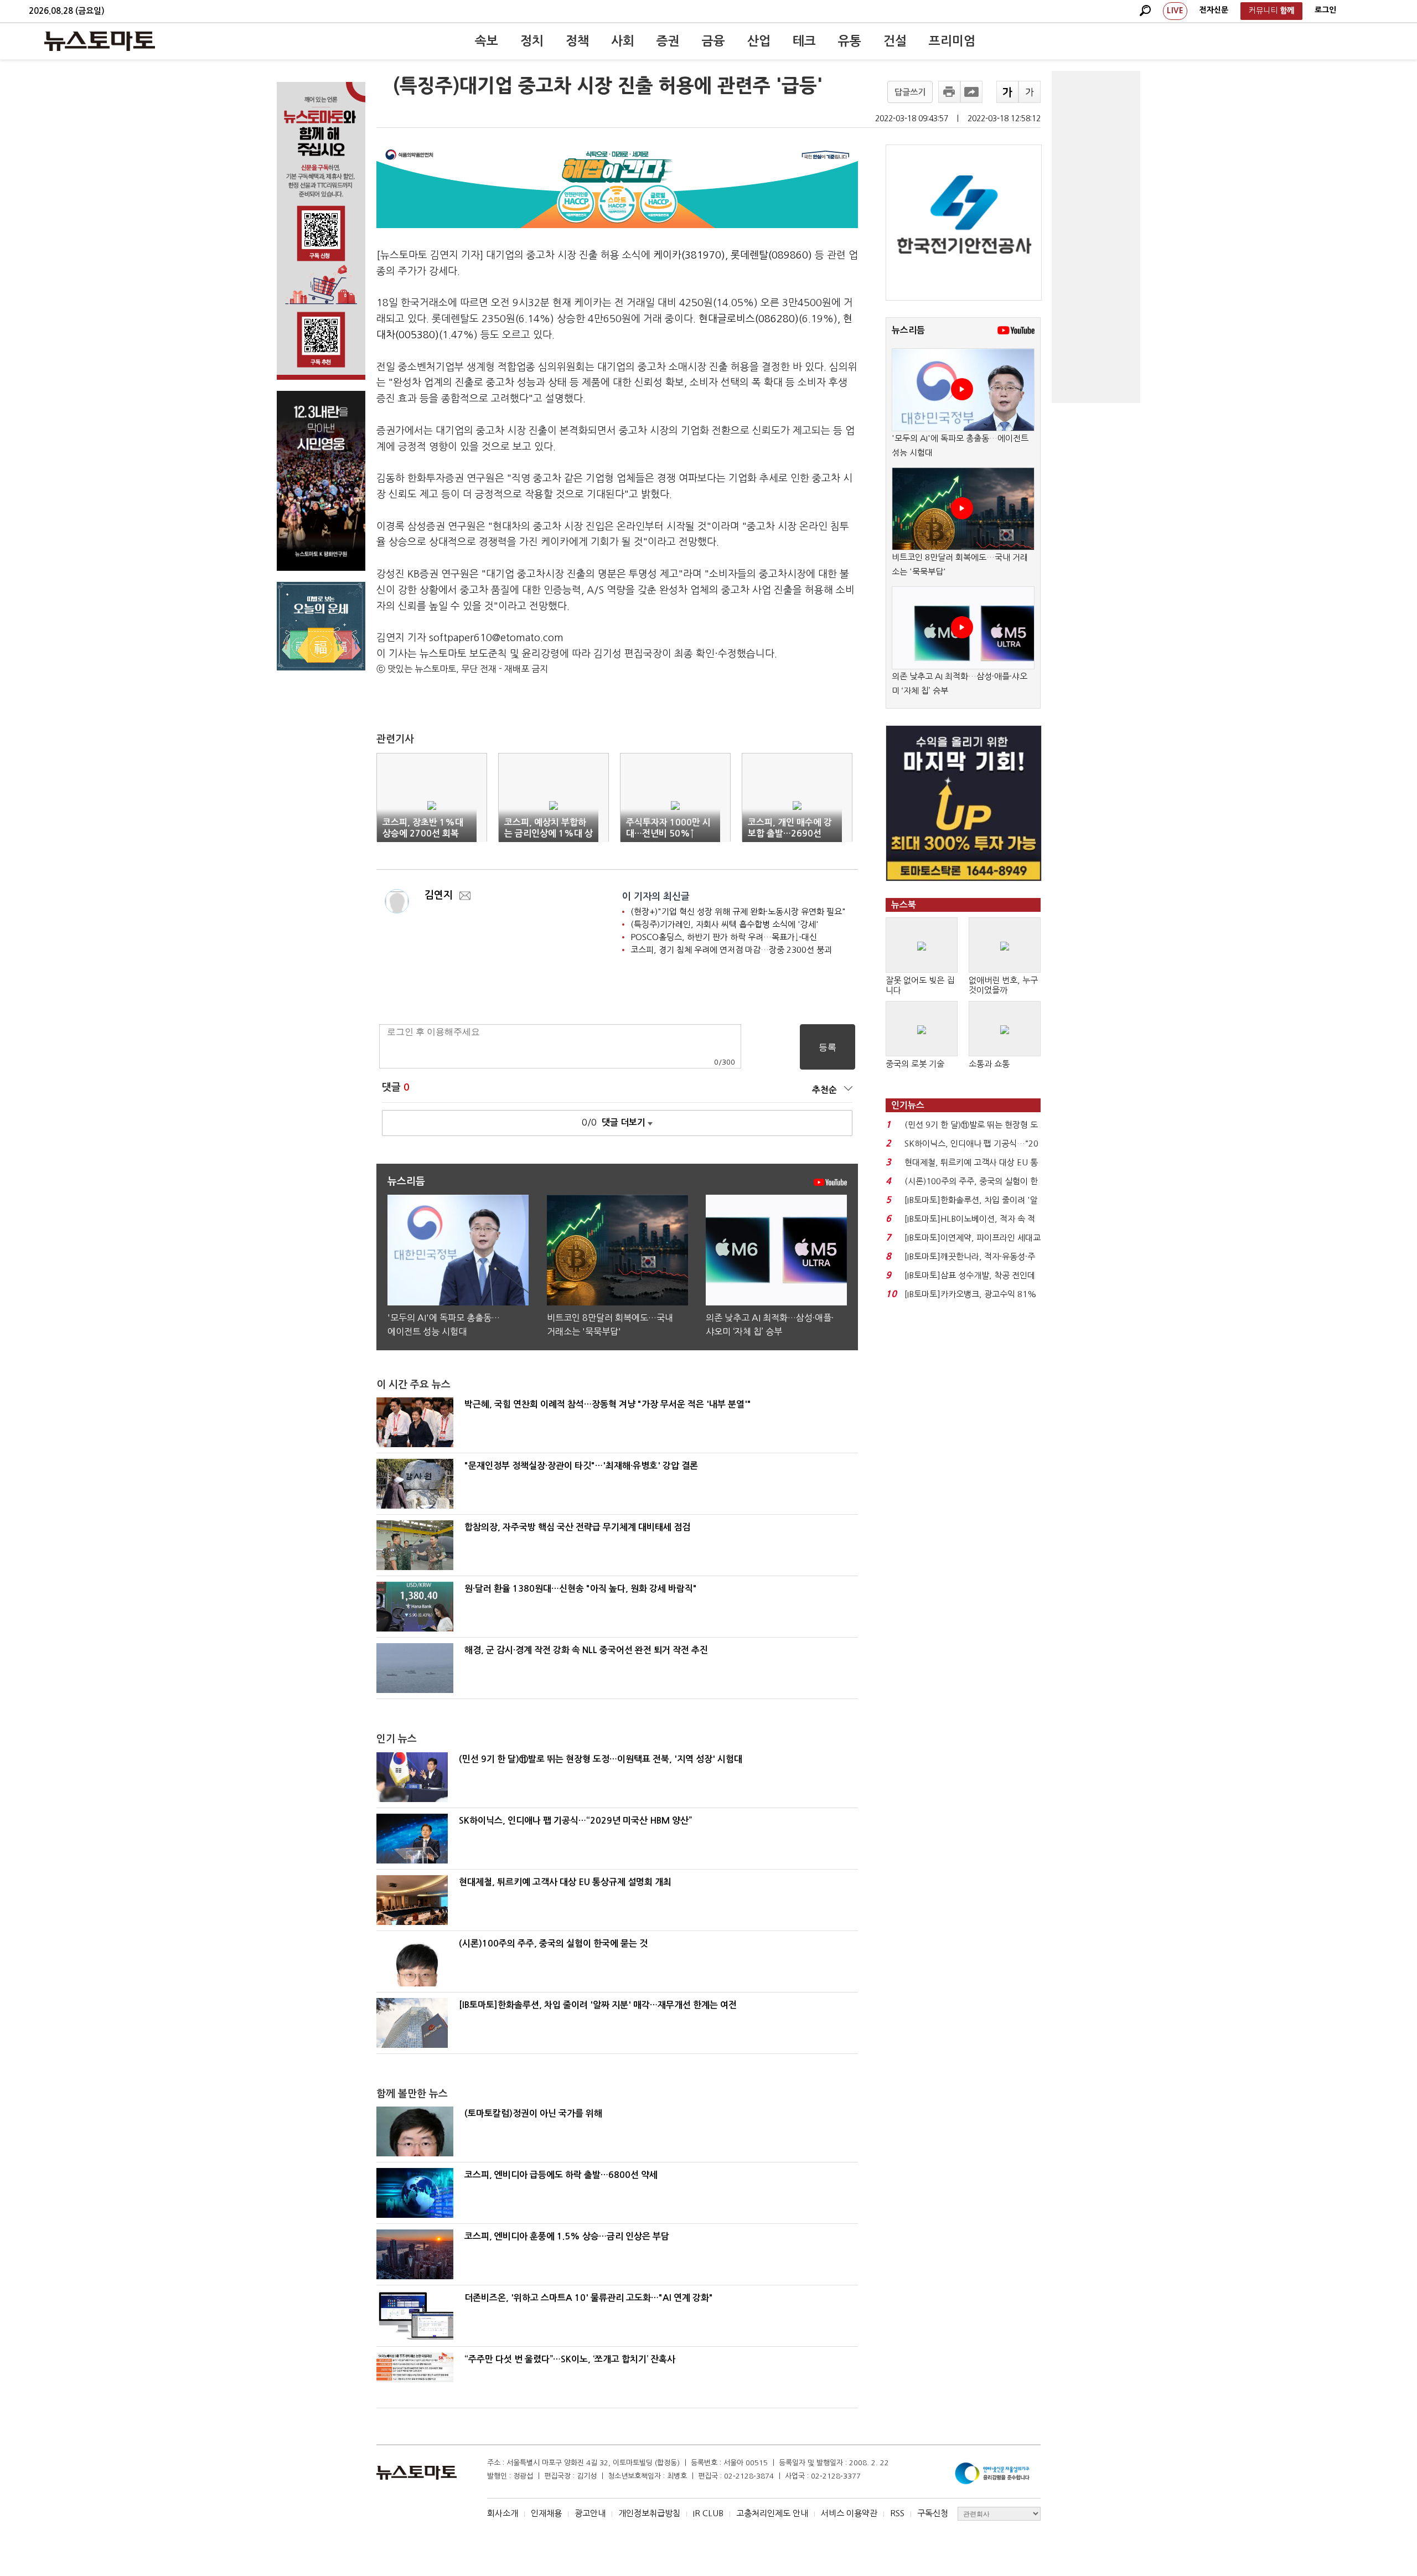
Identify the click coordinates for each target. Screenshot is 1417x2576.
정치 (532, 41)
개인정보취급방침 (649, 2513)
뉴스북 (904, 905)
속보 (487, 41)
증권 (668, 41)
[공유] (971, 92)
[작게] (1030, 92)
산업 (759, 41)
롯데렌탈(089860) (771, 255)
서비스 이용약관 (849, 2513)
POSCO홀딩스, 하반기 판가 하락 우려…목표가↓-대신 (724, 937)
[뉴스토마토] (100, 41)
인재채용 (546, 2513)
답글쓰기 (910, 92)
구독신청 (933, 2513)
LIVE (1175, 11)
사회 (623, 41)
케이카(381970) (689, 255)
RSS (897, 2513)
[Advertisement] (1096, 237)
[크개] (1007, 92)
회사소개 (503, 2513)
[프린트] (949, 92)
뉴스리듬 (908, 330)
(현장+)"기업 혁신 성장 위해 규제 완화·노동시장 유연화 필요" (738, 912)
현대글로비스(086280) (749, 319)
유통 (850, 41)
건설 (895, 41)
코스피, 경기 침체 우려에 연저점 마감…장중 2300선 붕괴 (731, 950)
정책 (577, 41)
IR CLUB (708, 2513)
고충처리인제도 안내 (772, 2513)
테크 (804, 41)
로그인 (1325, 10)
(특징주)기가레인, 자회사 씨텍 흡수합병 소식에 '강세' (725, 924)
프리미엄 (952, 41)
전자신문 (1214, 10)
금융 (713, 41)
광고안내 (590, 2513)
